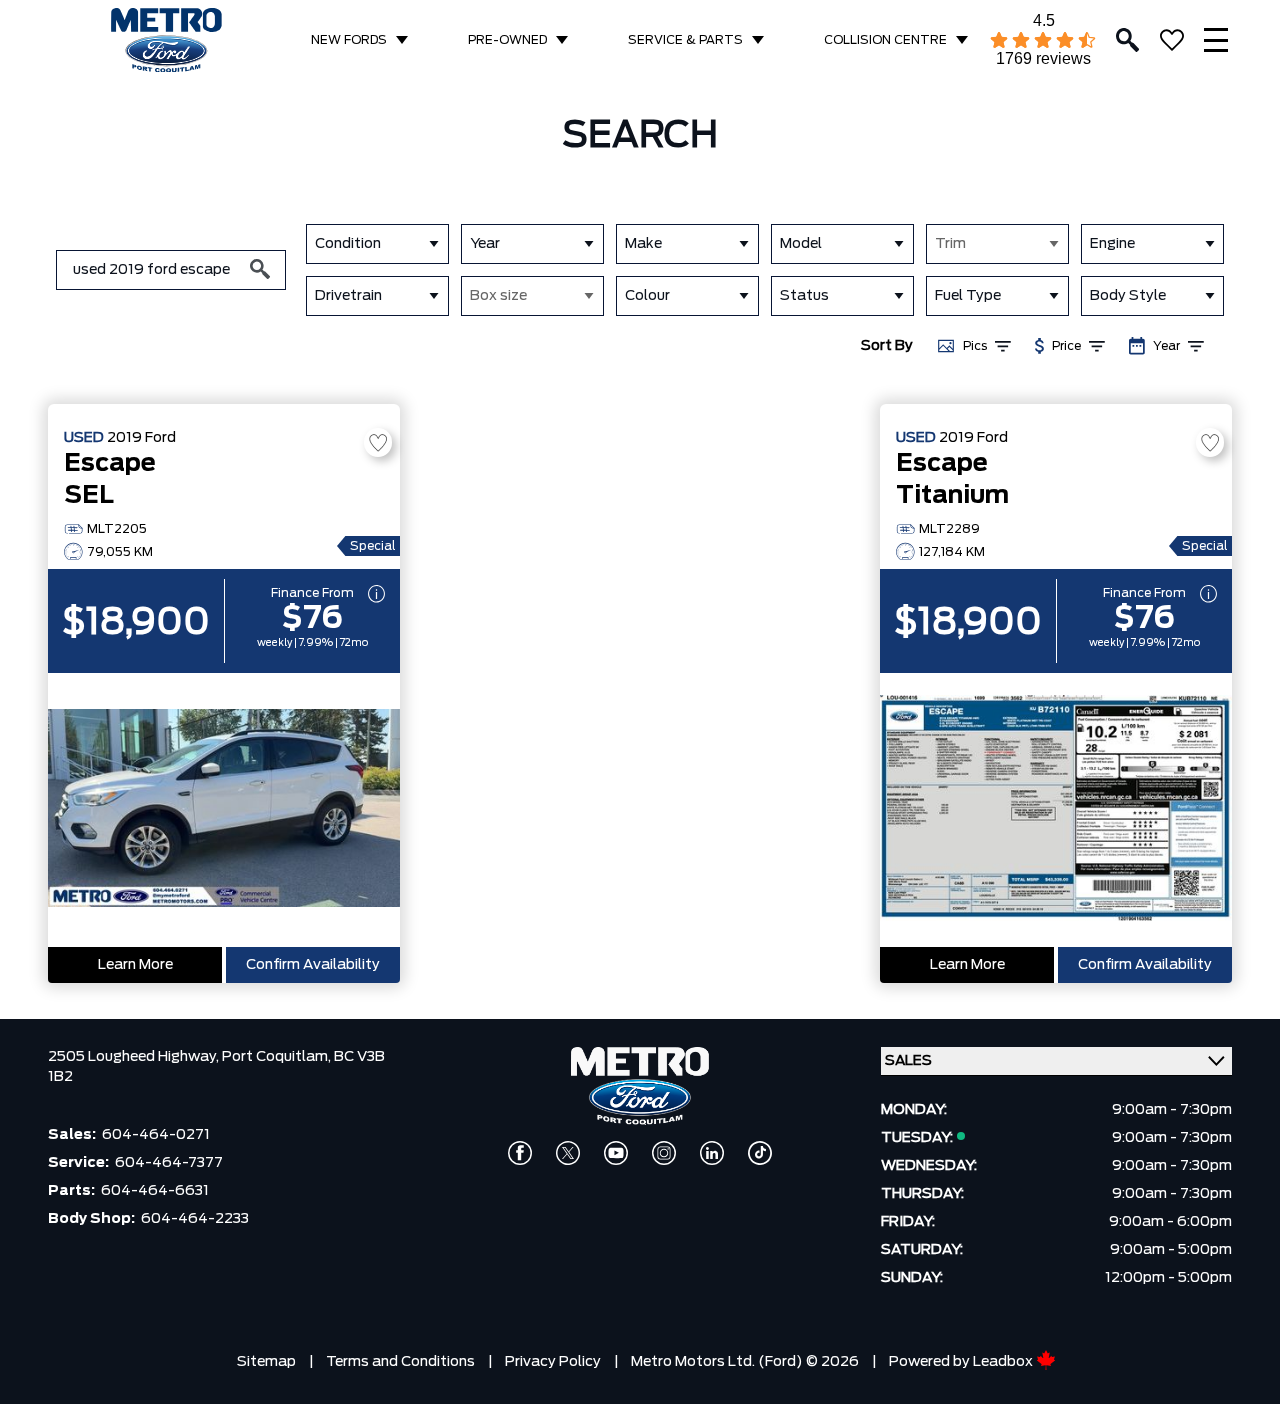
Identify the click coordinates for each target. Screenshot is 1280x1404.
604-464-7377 (169, 1163)
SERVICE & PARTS (685, 40)
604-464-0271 (156, 1135)
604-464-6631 (155, 1191)
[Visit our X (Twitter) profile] (568, 1153)
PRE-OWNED (507, 40)
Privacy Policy (553, 1362)
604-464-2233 (195, 1219)
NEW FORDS (349, 40)
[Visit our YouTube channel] (616, 1153)
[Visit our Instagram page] (664, 1153)
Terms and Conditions (400, 1362)
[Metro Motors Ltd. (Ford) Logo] (166, 40)
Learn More (135, 965)
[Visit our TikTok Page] (760, 1153)
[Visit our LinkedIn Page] (712, 1153)
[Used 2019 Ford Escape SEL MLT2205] (224, 810)
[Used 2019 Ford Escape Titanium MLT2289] (1056, 810)
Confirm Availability (313, 965)
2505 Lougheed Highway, (135, 1057)
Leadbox (1004, 1362)
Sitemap (266, 1362)
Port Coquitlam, (278, 1057)
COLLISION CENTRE (885, 40)
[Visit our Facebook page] (520, 1153)
